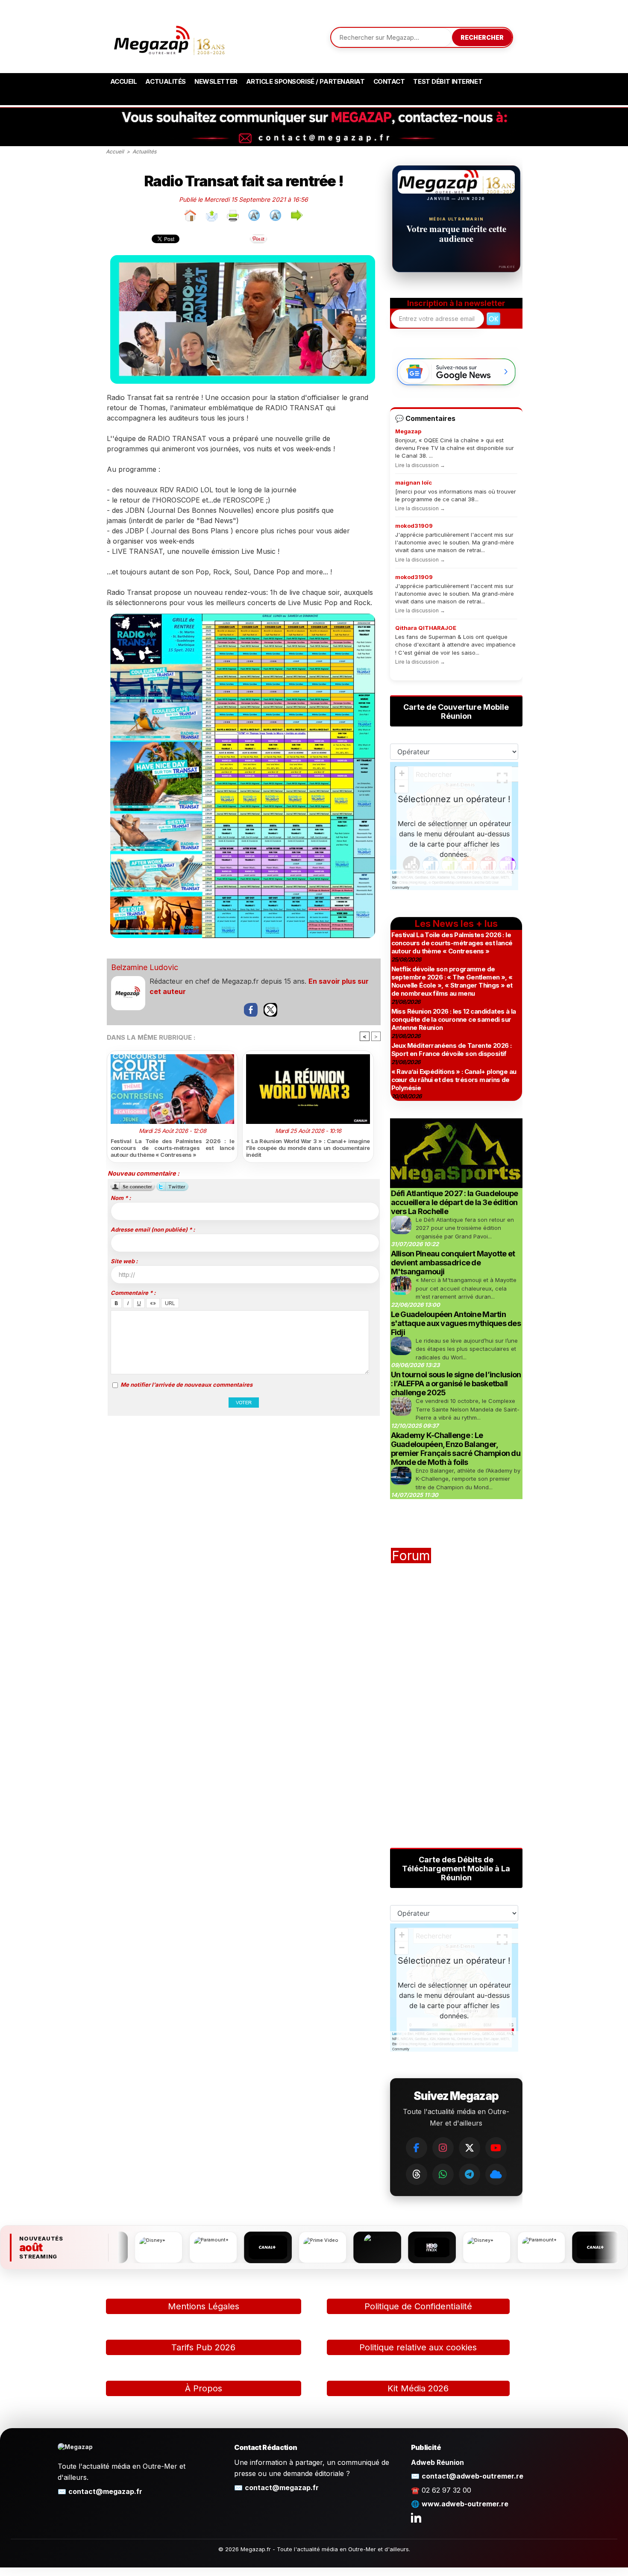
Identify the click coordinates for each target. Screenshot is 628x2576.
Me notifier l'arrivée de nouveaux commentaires (186, 1385)
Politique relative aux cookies (418, 2347)
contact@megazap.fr (105, 2491)
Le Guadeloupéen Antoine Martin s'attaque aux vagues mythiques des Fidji (456, 1323)
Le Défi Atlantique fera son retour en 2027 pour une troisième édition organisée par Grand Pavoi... (465, 1228)
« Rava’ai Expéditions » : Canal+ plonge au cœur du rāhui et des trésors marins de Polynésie (454, 1080)
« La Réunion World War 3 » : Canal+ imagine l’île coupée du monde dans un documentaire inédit (308, 1148)
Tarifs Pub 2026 (203, 2347)
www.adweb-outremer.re (465, 2504)
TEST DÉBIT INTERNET (448, 81)
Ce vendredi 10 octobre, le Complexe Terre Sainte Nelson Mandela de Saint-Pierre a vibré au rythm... (468, 1409)
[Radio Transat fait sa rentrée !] (243, 258)
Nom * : (121, 1198)
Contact (389, 81)
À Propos (204, 2388)
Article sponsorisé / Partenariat (305, 81)
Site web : (124, 1261)
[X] (470, 2148)
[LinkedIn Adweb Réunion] (416, 2517)
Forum (411, 1556)
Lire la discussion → (420, 465)
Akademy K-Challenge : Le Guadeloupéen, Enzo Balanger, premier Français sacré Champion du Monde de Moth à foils (456, 1449)
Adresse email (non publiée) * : (153, 1229)
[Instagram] (443, 2148)
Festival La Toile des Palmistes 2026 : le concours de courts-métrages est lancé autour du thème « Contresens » (173, 1148)
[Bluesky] (496, 2174)
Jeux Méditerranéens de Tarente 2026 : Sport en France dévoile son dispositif (452, 1050)
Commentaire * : (133, 1293)
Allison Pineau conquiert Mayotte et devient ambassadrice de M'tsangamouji (453, 1263)
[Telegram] (470, 2174)
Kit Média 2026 (418, 2388)
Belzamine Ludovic (145, 967)
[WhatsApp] (443, 2174)
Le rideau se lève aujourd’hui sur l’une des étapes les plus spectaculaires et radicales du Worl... (467, 1349)
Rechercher (482, 37)
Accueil (124, 81)
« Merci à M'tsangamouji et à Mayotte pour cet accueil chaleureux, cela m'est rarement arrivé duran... (466, 1288)
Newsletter (216, 81)
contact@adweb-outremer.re (472, 2476)
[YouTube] (496, 2148)
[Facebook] (417, 2148)
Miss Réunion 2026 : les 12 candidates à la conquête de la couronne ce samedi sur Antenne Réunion (454, 1019)
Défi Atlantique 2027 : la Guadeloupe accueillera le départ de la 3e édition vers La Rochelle (455, 1202)
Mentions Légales (204, 2306)
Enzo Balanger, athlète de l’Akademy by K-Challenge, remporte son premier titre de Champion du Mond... (468, 1479)
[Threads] (417, 2174)
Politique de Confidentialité (418, 2306)
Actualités (166, 81)
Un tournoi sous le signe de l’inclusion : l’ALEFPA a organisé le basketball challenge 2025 (456, 1384)
